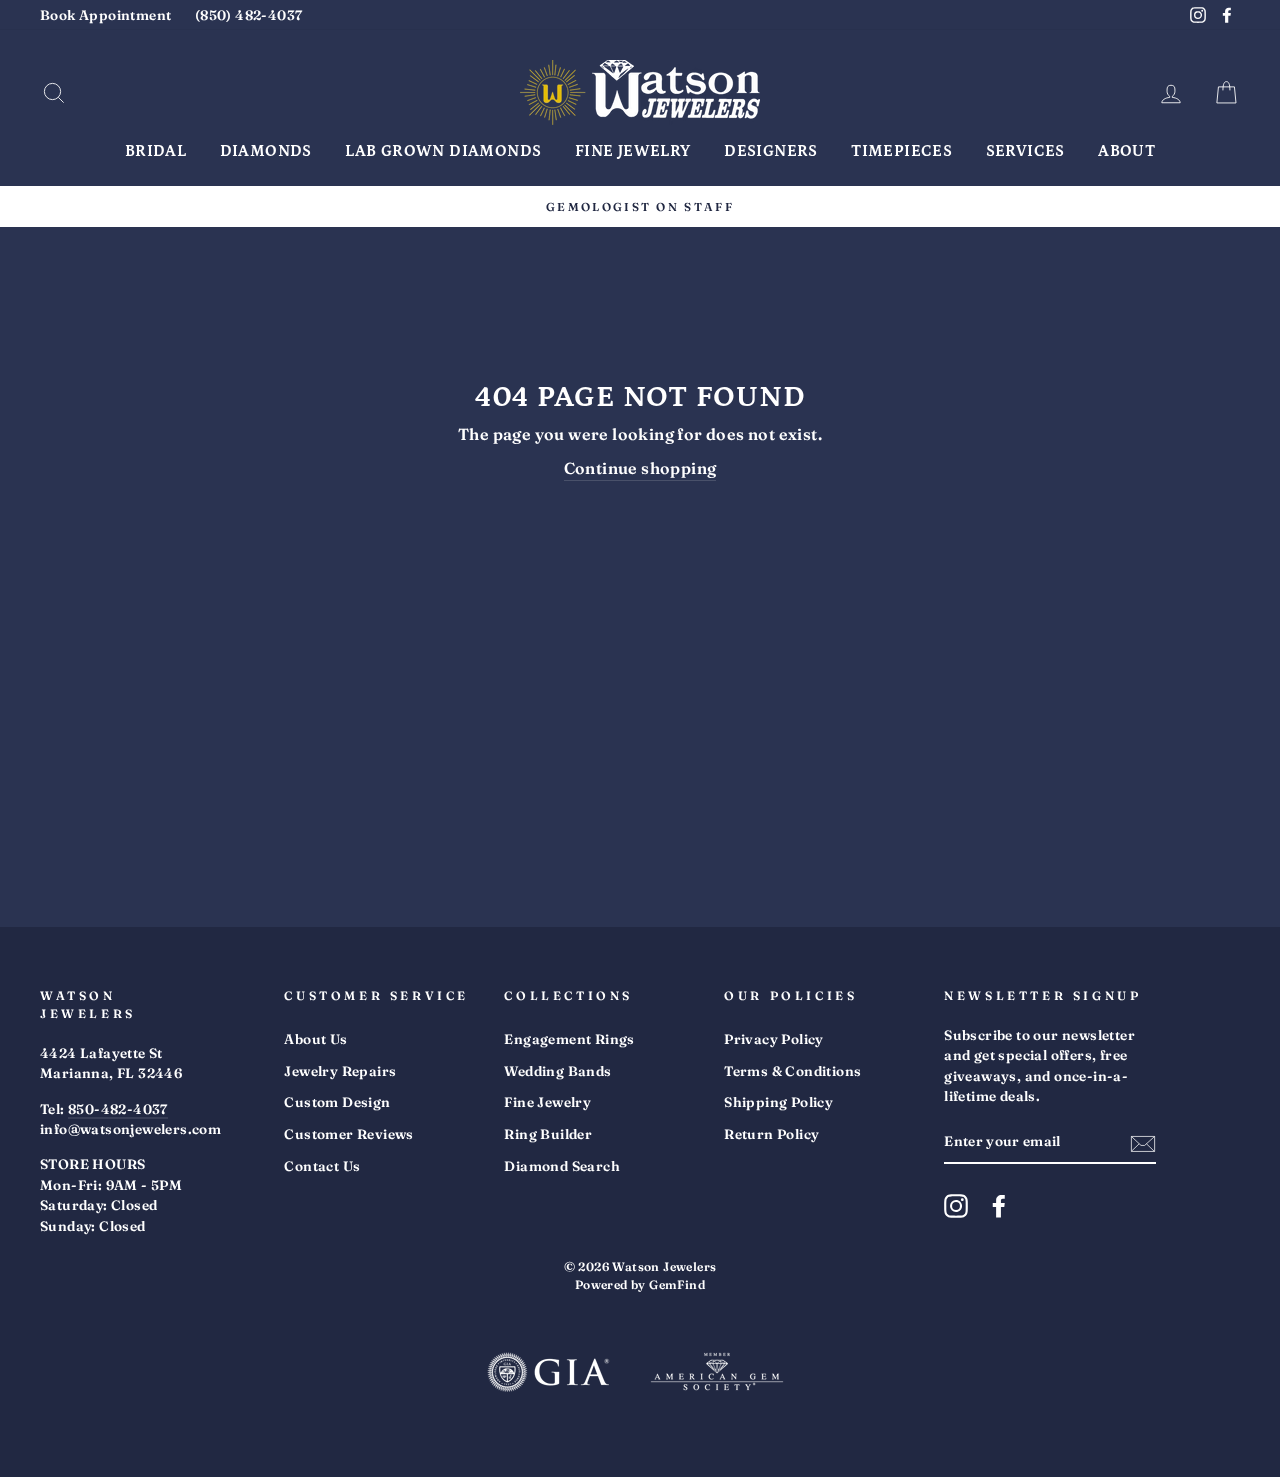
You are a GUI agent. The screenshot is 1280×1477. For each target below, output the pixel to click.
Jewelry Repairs (340, 1071)
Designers (771, 151)
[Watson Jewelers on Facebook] (999, 1206)
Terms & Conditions (792, 1071)
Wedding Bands (557, 1071)
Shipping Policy (778, 1102)
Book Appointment (105, 15)
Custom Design (337, 1102)
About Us (315, 1039)
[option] (640, 206)
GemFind (677, 1284)
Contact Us (322, 1166)
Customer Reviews (348, 1134)
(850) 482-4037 (249, 15)
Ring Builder (548, 1134)
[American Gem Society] (717, 1374)
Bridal (155, 151)
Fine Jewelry (633, 151)
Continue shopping (640, 468)
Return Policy (771, 1134)
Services (1025, 151)
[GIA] (548, 1374)
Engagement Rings (569, 1039)
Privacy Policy (774, 1039)
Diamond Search (562, 1166)
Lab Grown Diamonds (443, 151)
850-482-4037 (118, 1109)
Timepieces (901, 151)
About (1126, 151)
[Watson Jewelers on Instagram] (956, 1206)
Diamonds (266, 151)
